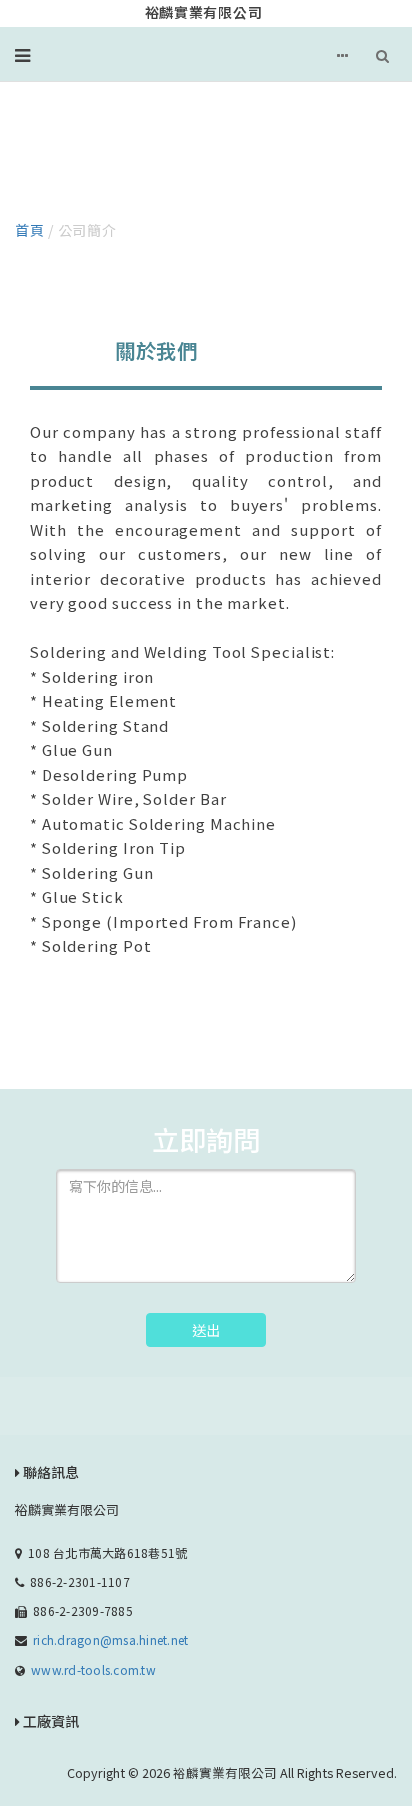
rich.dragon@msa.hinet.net (110, 1639)
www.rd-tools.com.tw (93, 1669)
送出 (206, 1330)
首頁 (29, 230)
